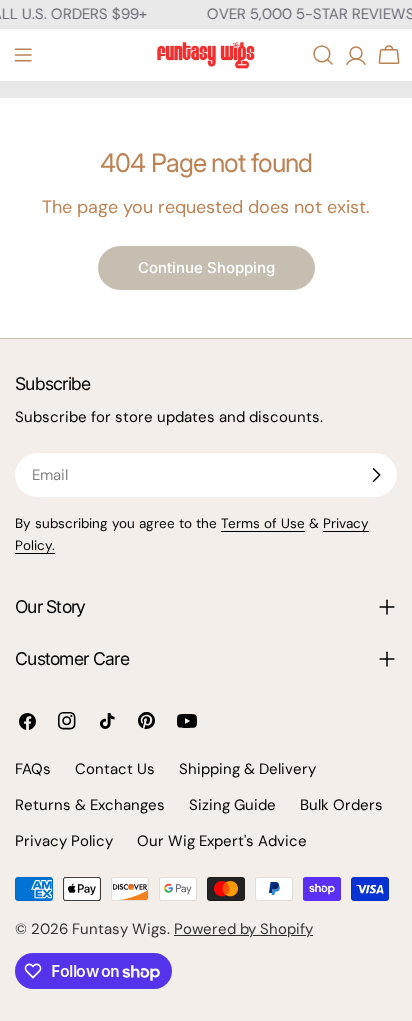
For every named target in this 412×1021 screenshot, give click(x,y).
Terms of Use (263, 523)
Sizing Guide (232, 805)
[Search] (323, 55)
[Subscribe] (376, 475)
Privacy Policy (64, 841)
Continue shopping (206, 267)
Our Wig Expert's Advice (222, 841)
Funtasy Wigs (119, 929)
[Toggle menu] (23, 55)
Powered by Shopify (243, 929)
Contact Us (115, 769)
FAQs (33, 769)
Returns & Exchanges (90, 805)
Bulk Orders (341, 805)
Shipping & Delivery (247, 769)
